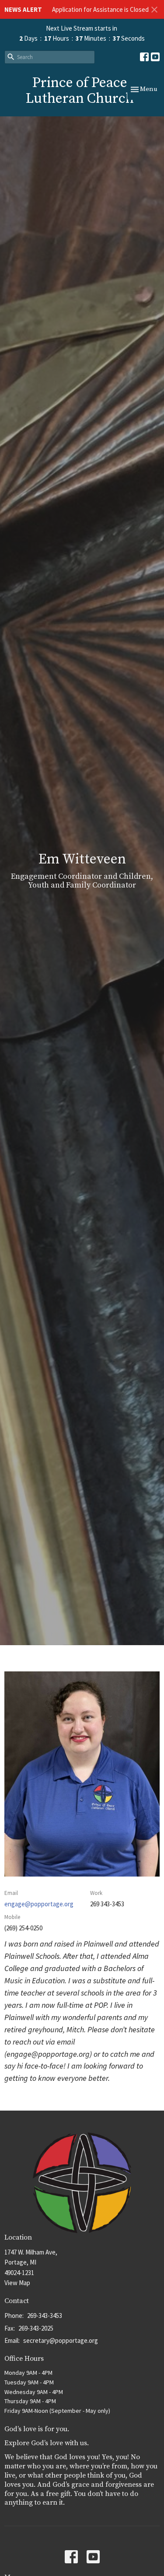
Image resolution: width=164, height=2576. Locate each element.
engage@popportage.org (39, 1904)
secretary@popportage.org (61, 2340)
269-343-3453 (45, 2316)
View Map (17, 2283)
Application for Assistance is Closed (100, 9)
